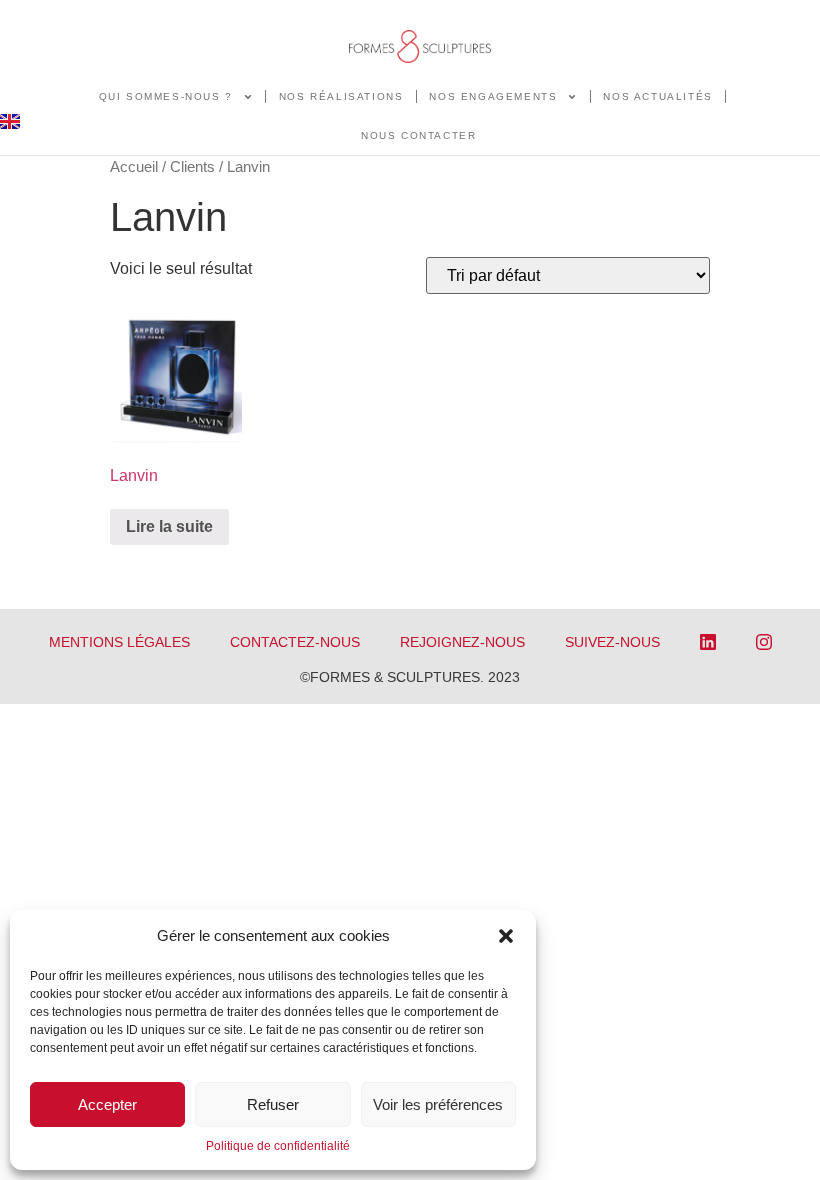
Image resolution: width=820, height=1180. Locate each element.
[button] (506, 936)
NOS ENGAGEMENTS (493, 96)
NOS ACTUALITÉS (657, 96)
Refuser (273, 1104)
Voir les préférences (438, 1104)
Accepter (107, 1104)
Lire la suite (169, 526)
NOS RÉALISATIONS (341, 96)
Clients (192, 167)
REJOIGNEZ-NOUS (462, 642)
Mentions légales (119, 642)
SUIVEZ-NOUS (612, 642)
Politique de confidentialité (278, 1146)
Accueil (134, 167)
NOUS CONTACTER (418, 135)
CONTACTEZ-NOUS (295, 642)
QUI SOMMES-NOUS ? (166, 96)
